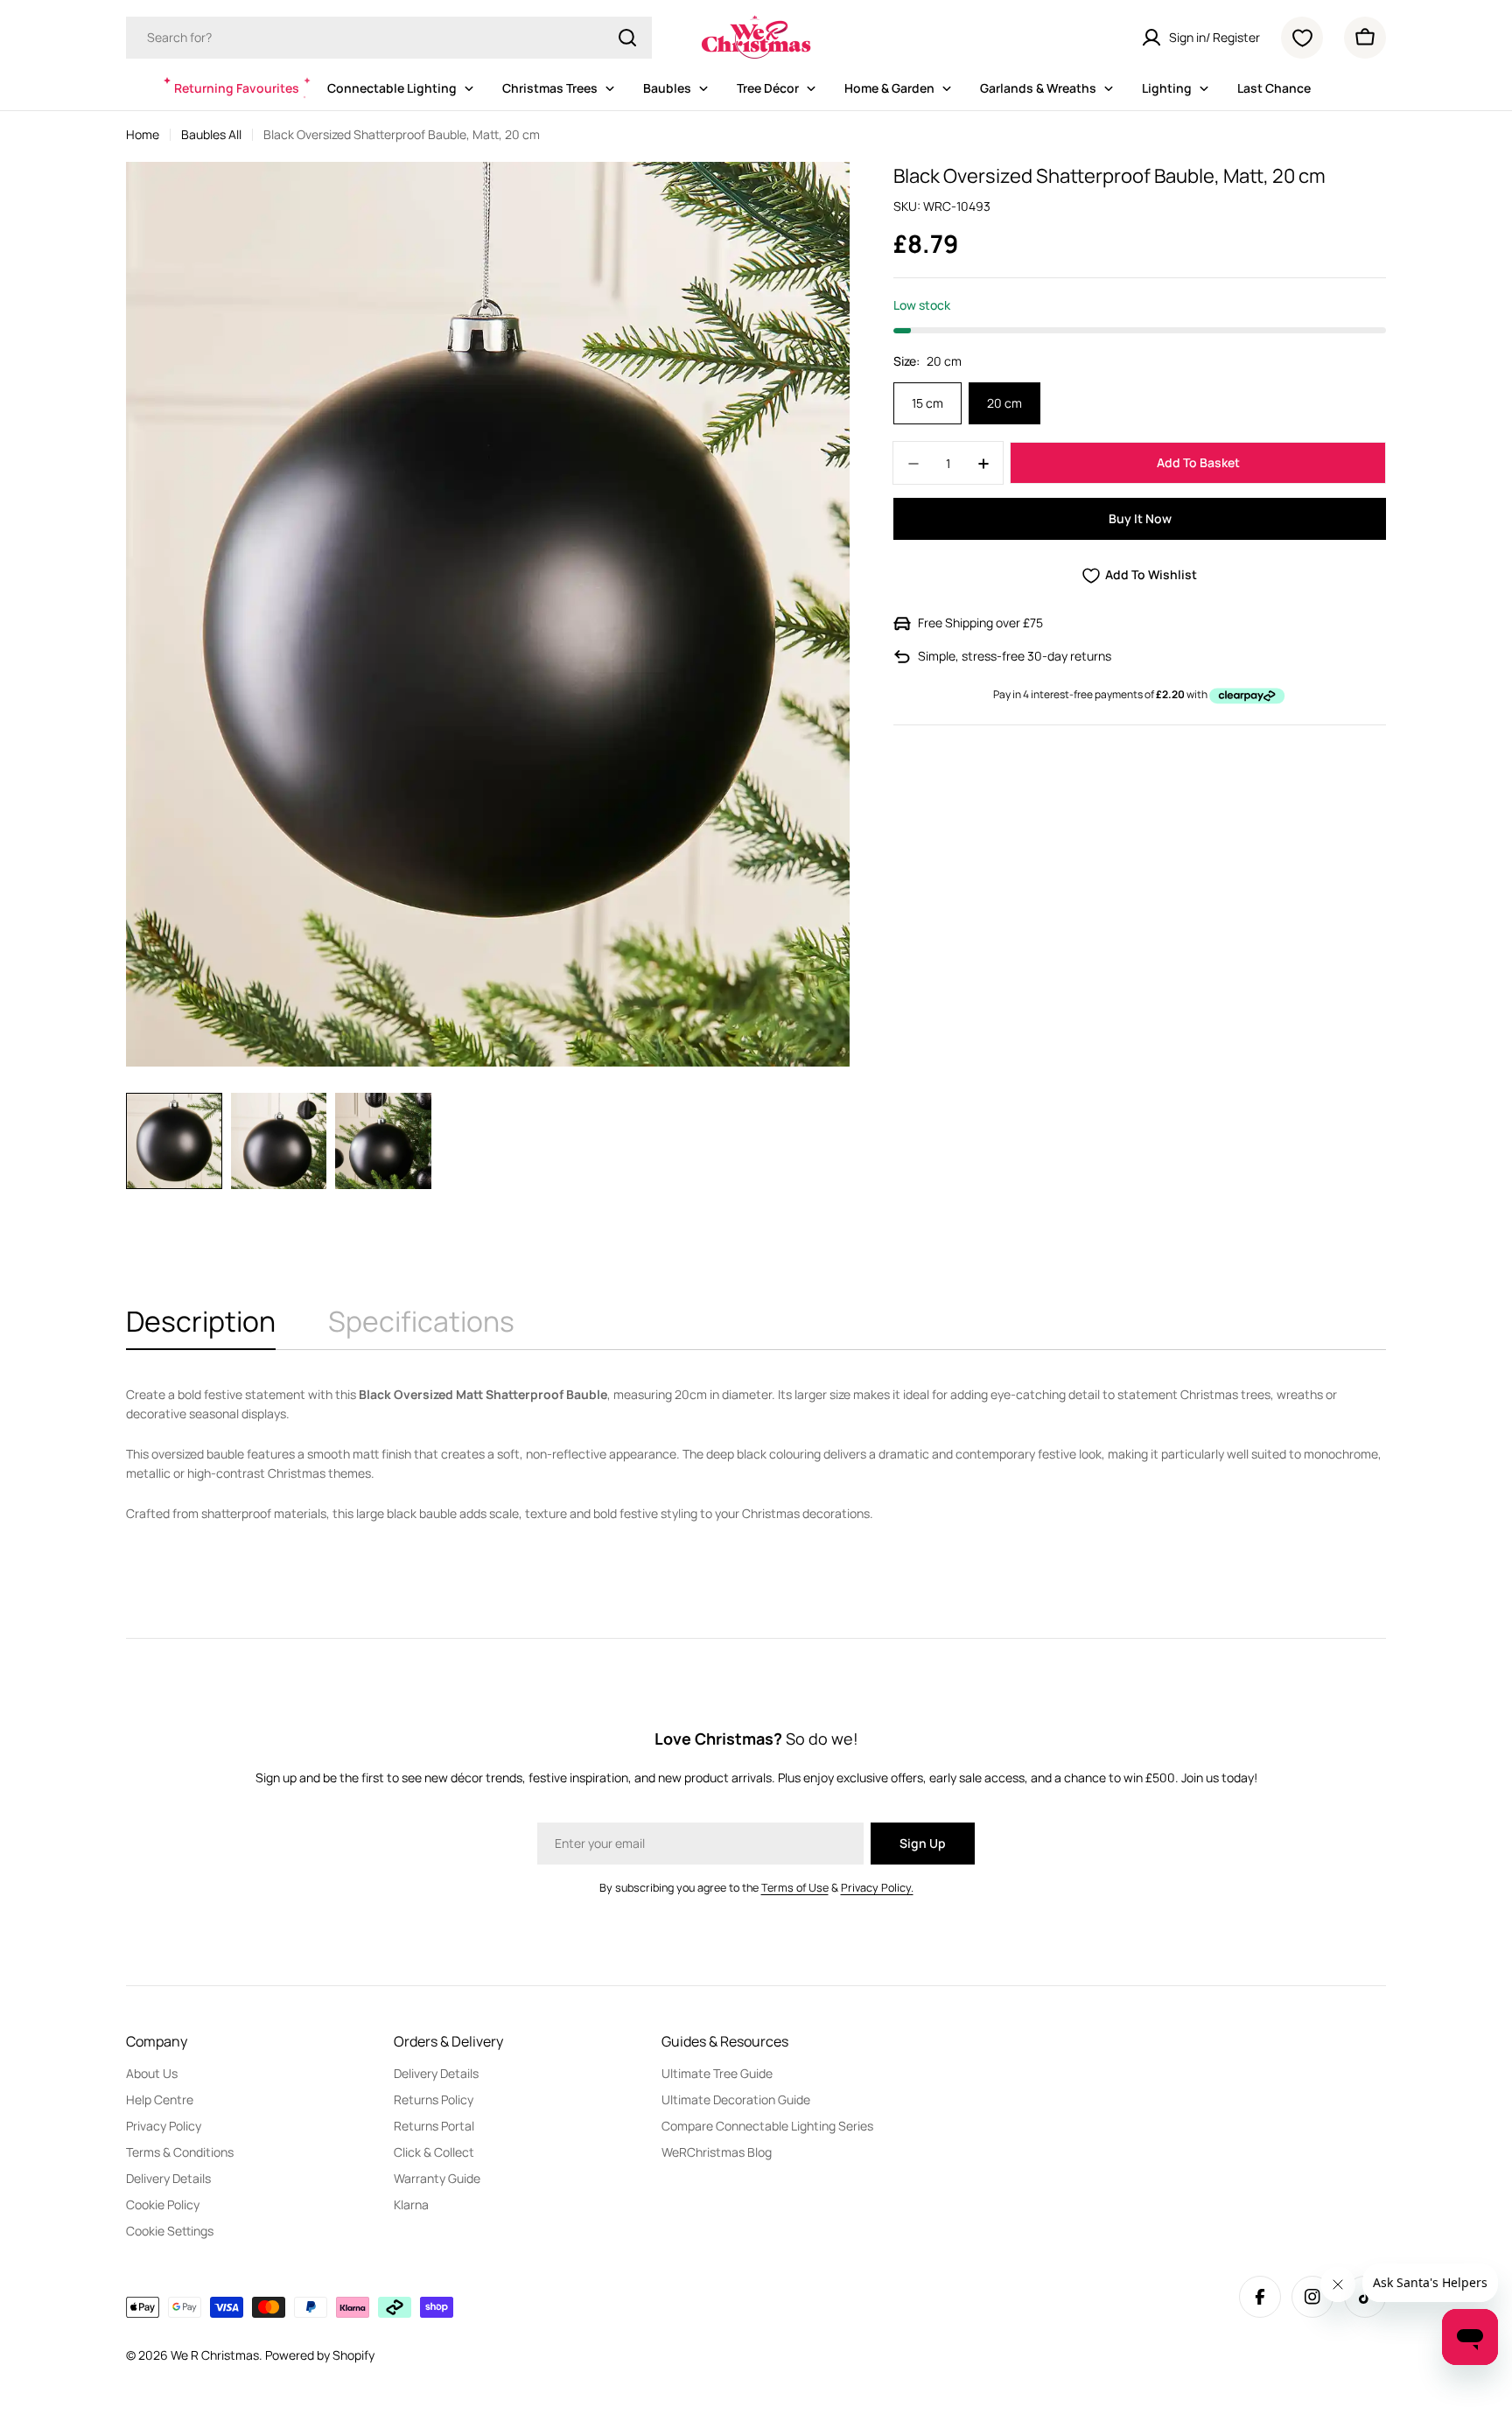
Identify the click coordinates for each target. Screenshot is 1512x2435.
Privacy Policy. (877, 1888)
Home (143, 134)
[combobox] (389, 38)
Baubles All (211, 134)
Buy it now (1140, 519)
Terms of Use (795, 1888)
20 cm (1004, 404)
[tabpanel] (756, 1454)
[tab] (201, 1326)
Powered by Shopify (320, 2355)
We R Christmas (215, 2355)
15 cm (927, 404)
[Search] (627, 38)
